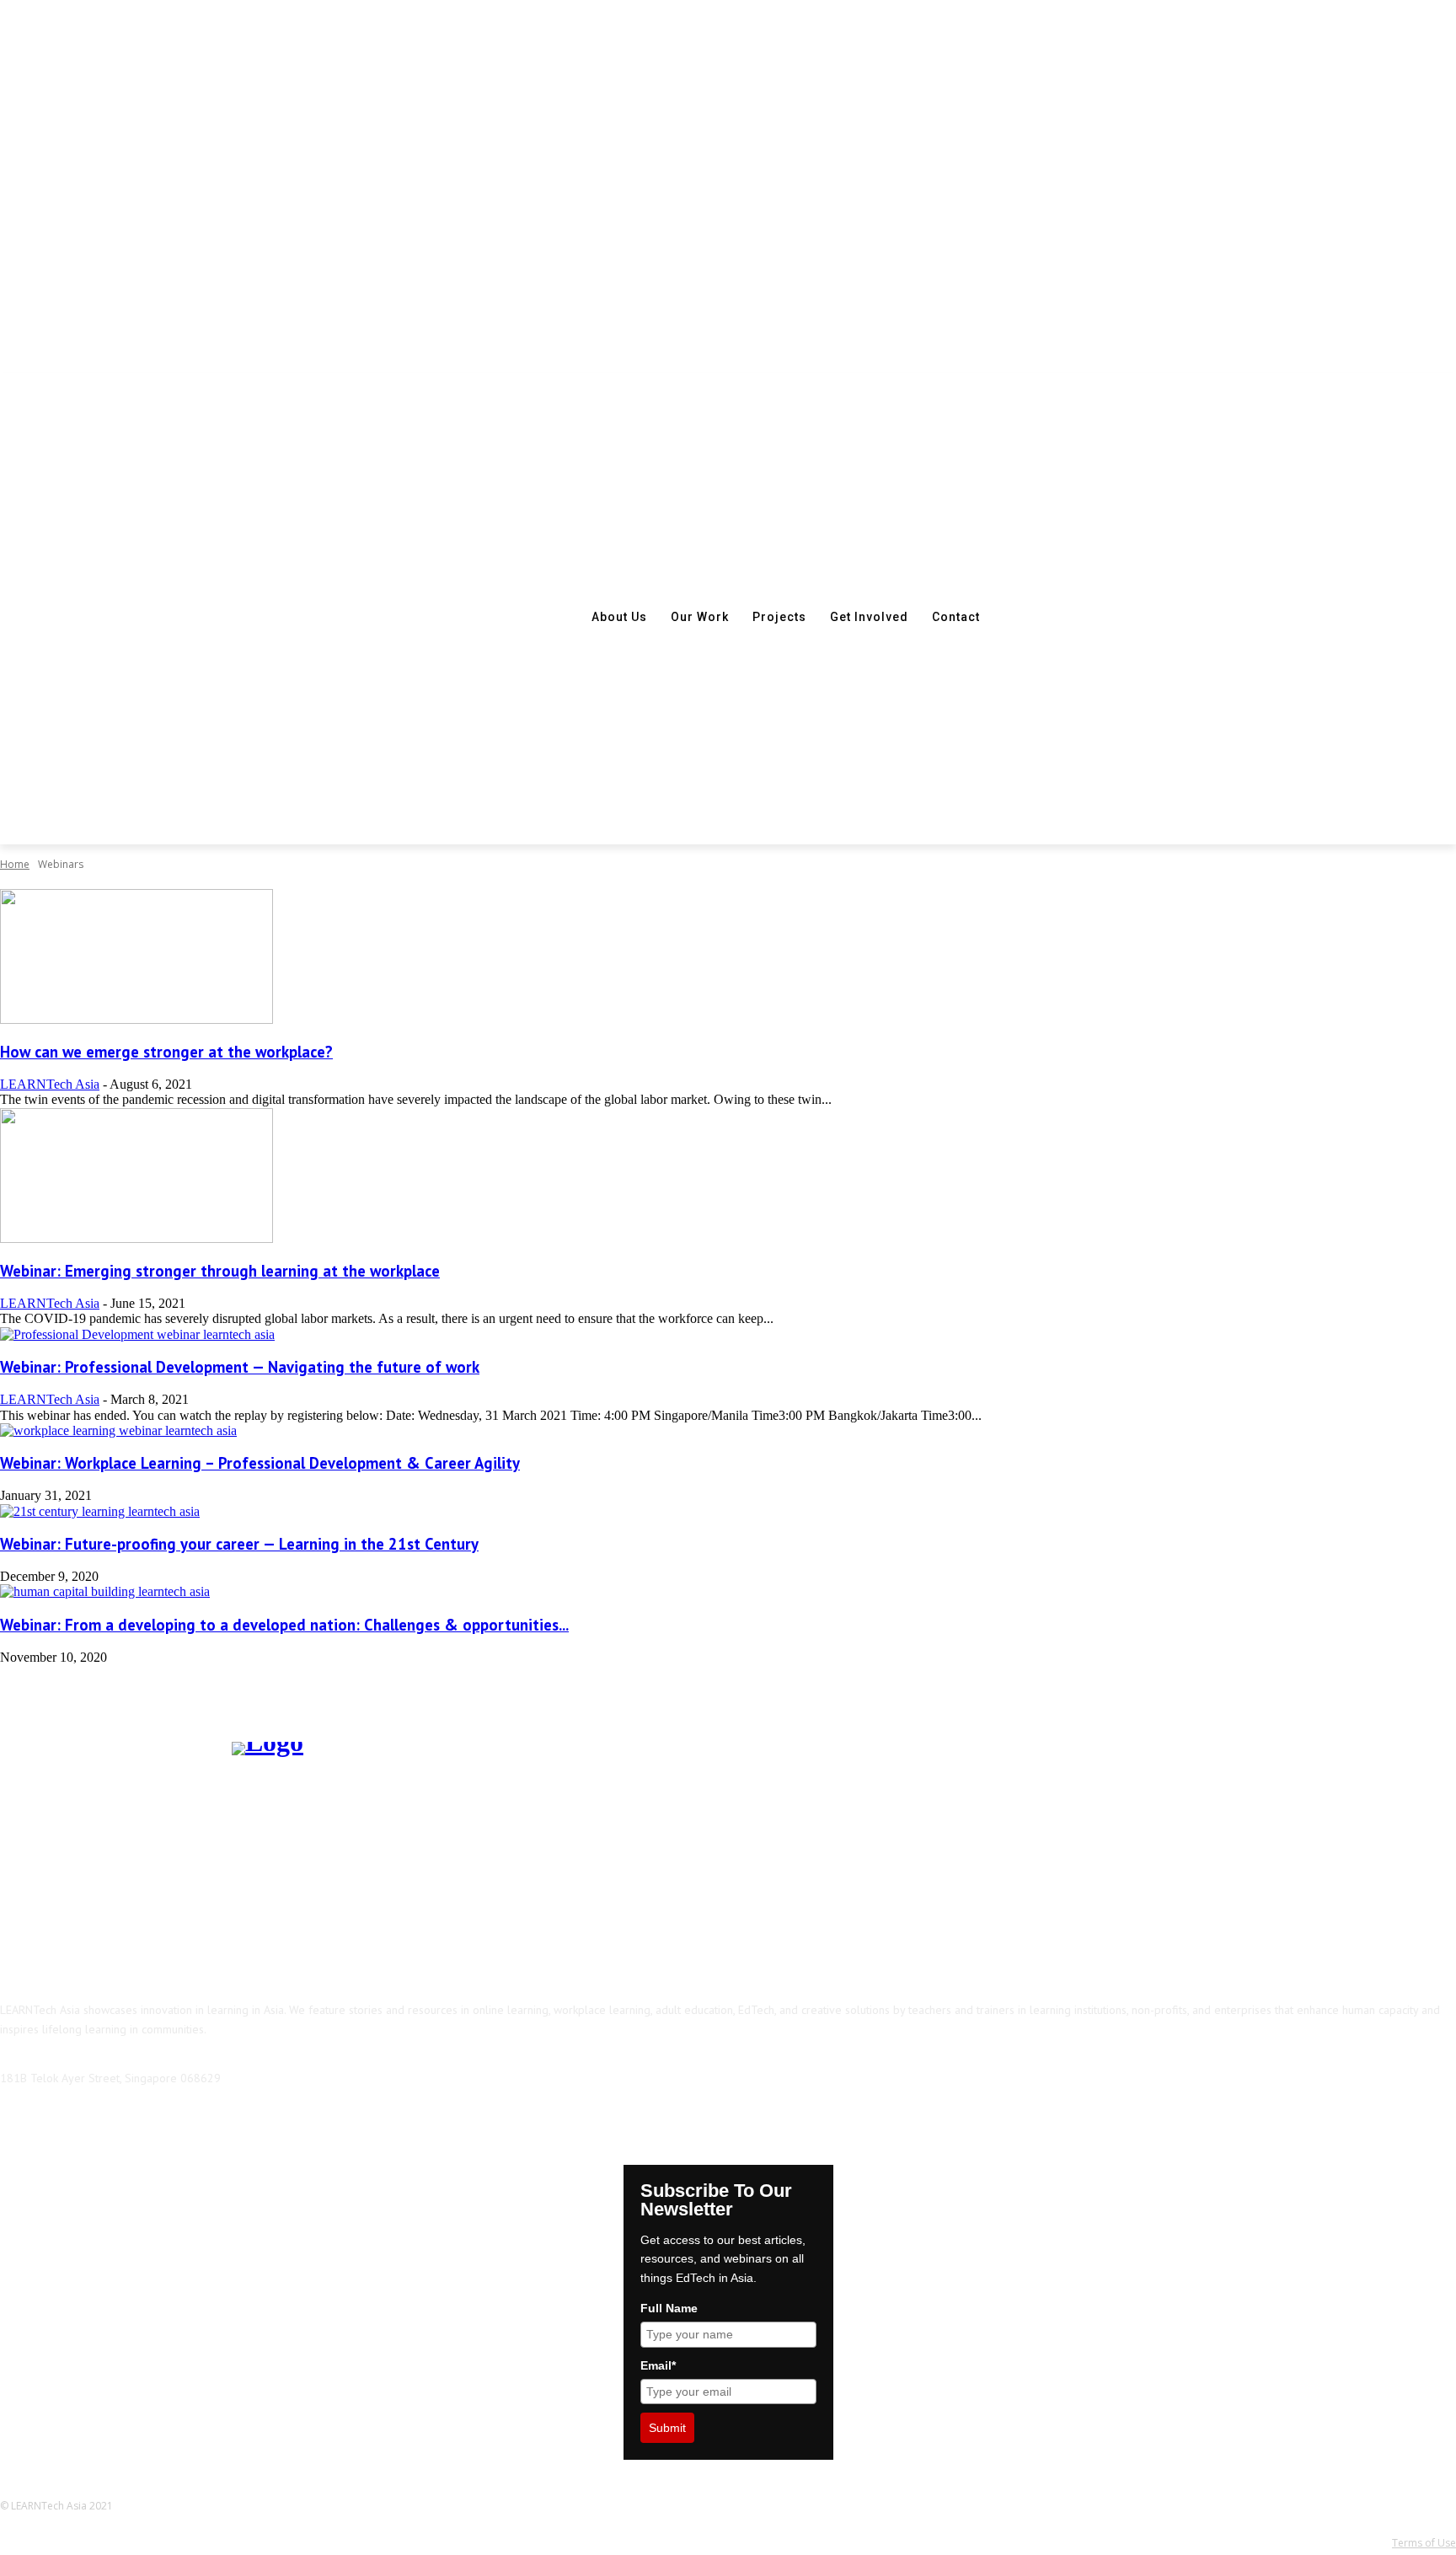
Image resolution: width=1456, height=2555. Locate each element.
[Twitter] (190, 2122)
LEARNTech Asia (50, 1084)
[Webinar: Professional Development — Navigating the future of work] (137, 1334)
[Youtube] (276, 2122)
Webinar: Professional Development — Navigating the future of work (240, 1367)
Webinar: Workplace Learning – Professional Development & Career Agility (260, 1463)
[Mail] (147, 2122)
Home (15, 864)
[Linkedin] (103, 2122)
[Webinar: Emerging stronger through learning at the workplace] (136, 1238)
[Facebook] (17, 2122)
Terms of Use (1424, 2543)
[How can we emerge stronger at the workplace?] (136, 1019)
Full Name (669, 2308)
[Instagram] (60, 2122)
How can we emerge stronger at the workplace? (166, 1052)
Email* (658, 2365)
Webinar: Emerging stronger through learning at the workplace (220, 1271)
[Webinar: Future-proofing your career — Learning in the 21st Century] (100, 1511)
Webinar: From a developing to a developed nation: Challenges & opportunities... (284, 1625)
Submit (667, 2428)
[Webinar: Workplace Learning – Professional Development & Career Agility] (118, 1430)
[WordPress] (233, 2122)
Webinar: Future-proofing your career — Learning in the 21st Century (239, 1544)
